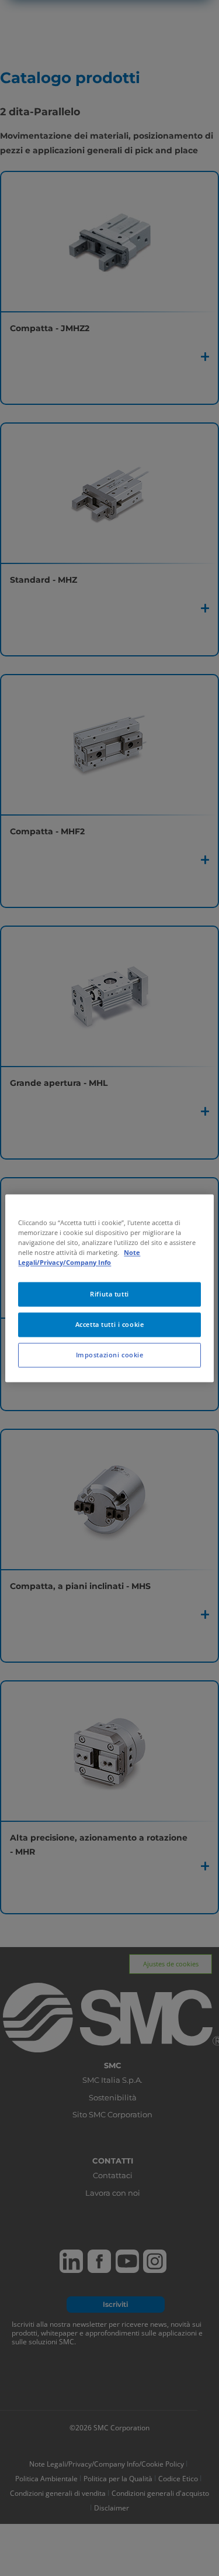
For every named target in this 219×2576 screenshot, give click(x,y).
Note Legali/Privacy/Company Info (79, 1257)
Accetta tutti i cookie (110, 1324)
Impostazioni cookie (110, 1355)
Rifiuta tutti (109, 1294)
